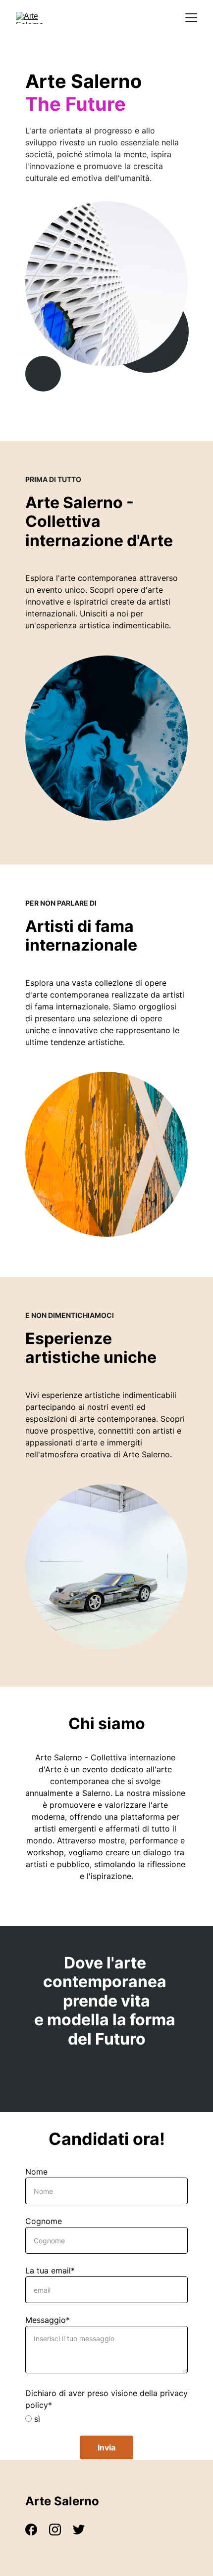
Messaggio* (48, 2320)
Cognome (44, 2221)
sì (36, 2419)
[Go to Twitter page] (79, 2530)
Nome (36, 2172)
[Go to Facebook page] (36, 2530)
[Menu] (191, 18)
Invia (106, 2447)
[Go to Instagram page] (60, 2530)
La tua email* (50, 2270)
